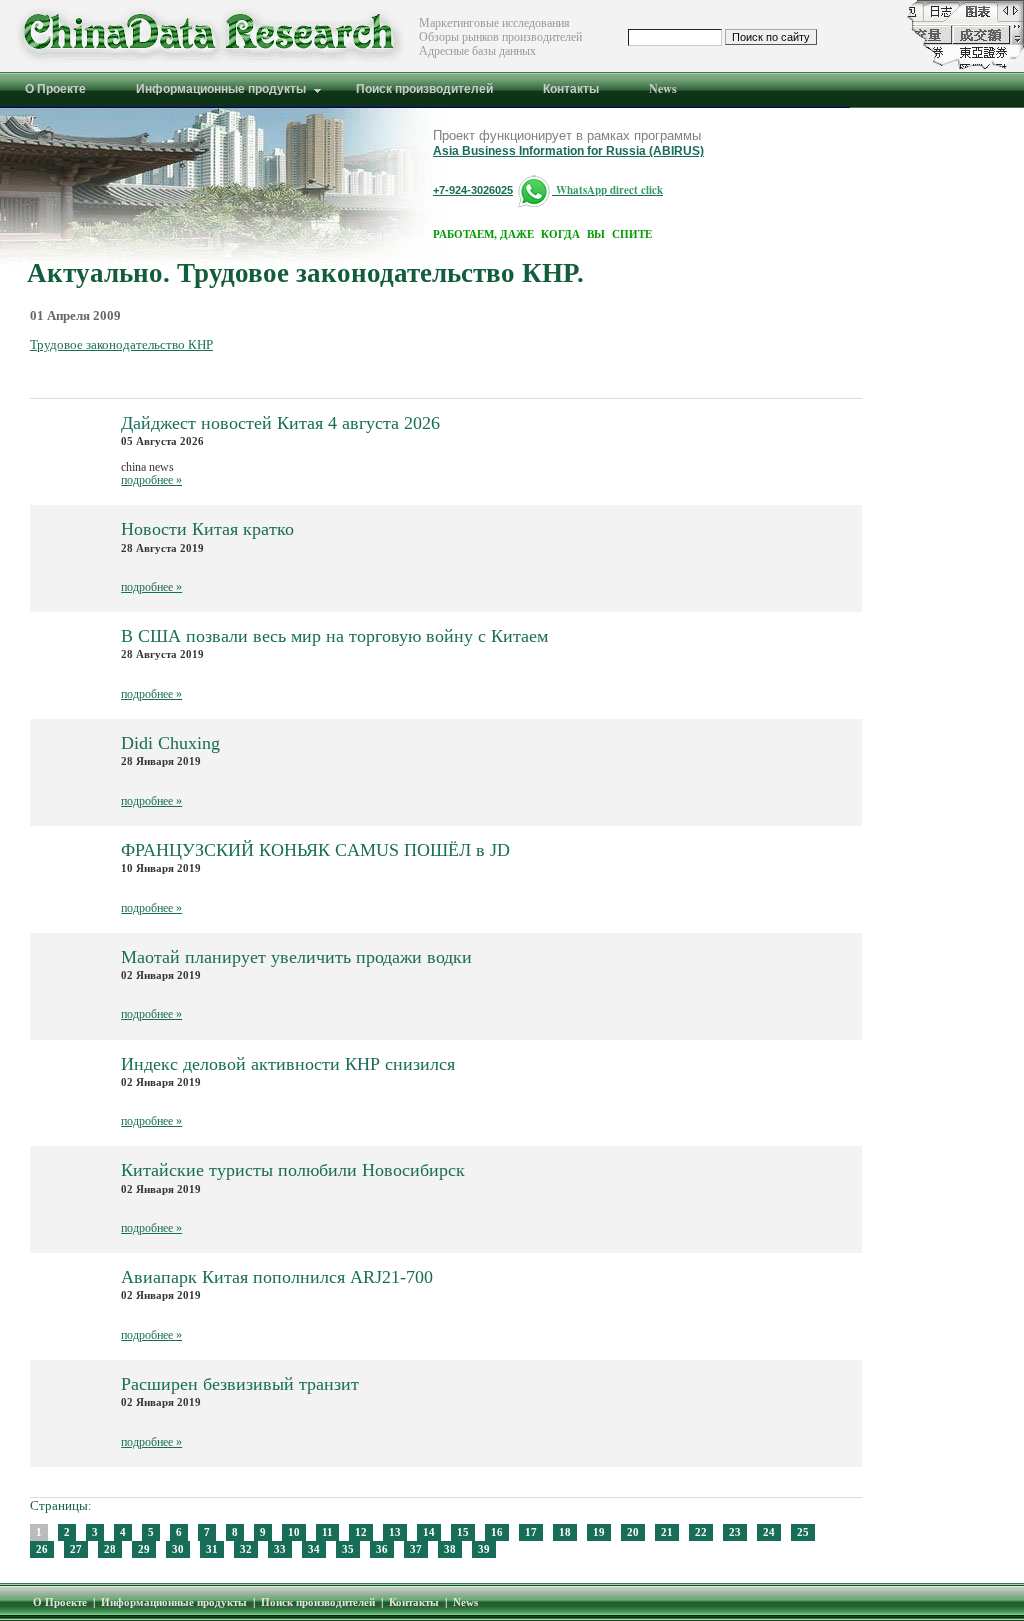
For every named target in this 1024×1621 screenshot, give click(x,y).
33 (280, 1549)
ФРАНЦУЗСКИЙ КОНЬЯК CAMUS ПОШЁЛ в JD (315, 850)
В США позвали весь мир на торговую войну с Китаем (334, 636)
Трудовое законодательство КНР (121, 344)
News (465, 1602)
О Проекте (60, 1602)
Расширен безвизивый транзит (240, 1384)
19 (599, 1532)
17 (531, 1532)
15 (463, 1532)
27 (76, 1549)
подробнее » (151, 480)
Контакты (414, 1602)
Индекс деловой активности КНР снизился (288, 1064)
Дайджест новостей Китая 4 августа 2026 (280, 423)
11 (327, 1532)
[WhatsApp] (534, 189)
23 (735, 1532)
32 (246, 1549)
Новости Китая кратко (207, 529)
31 (212, 1549)
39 (484, 1549)
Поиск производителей (318, 1602)
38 (450, 1549)
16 (497, 1532)
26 (42, 1549)
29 (144, 1549)
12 (361, 1532)
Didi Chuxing (170, 743)
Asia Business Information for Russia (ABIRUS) (568, 151)
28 (110, 1549)
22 (701, 1532)
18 (565, 1532)
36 (382, 1549)
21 (667, 1532)
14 (429, 1532)
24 (769, 1532)
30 (178, 1549)
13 (395, 1532)
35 (348, 1549)
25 (803, 1532)
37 (416, 1549)
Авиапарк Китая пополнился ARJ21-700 (277, 1277)
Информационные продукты (174, 1602)
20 (633, 1532)
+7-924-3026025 (473, 190)
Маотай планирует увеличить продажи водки (296, 957)
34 (314, 1549)
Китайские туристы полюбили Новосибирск (293, 1170)
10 (294, 1532)
